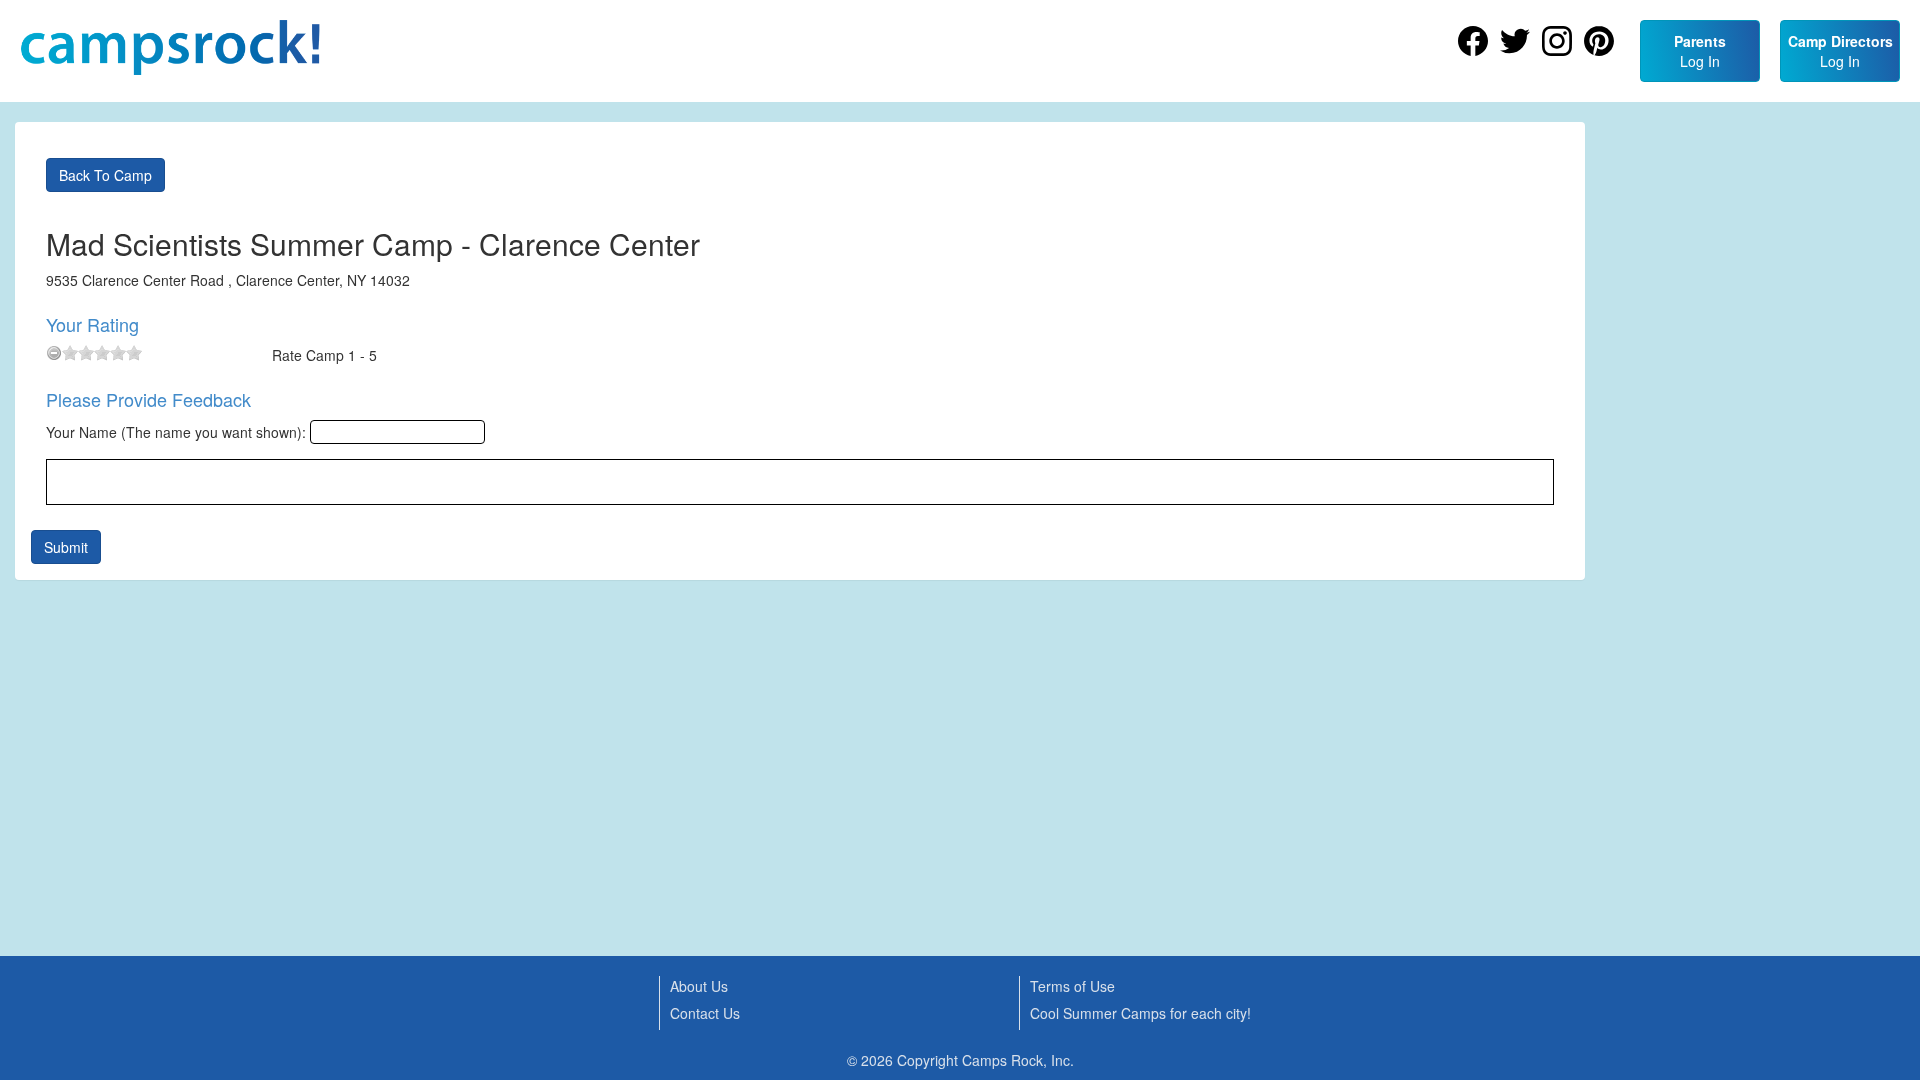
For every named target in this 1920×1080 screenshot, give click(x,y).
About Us (699, 986)
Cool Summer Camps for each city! (1140, 1013)
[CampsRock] (170, 47)
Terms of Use (1072, 986)
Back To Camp (105, 175)
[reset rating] (54, 353)
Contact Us (705, 1013)
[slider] (102, 353)
